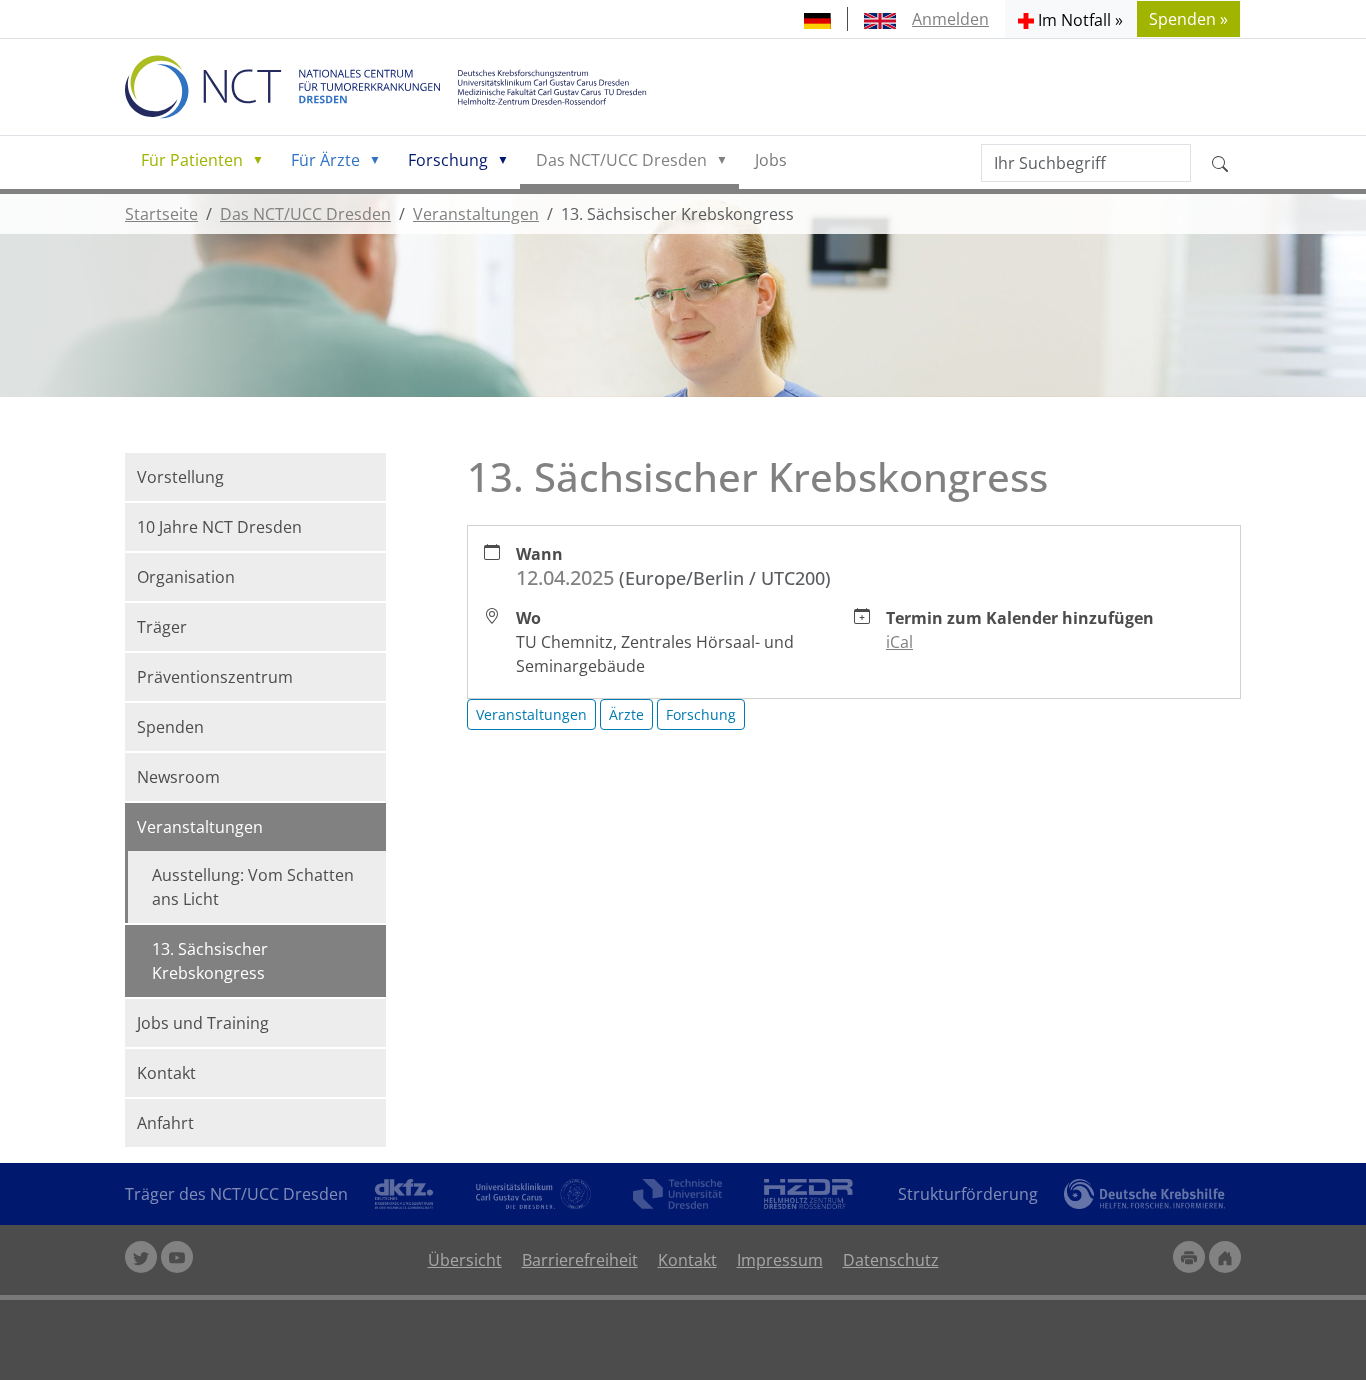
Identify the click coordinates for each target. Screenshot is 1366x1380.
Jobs (771, 160)
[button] (1070, 19)
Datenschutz (891, 1260)
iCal (899, 642)
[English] (880, 19)
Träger (162, 627)
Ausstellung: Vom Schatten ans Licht (253, 887)
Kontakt (166, 1073)
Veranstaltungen (476, 214)
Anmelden (950, 19)
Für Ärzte (325, 160)
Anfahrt (165, 1123)
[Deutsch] (817, 19)
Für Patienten (192, 160)
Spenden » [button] (1188, 19)
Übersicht (465, 1260)
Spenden (170, 727)
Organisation (186, 577)
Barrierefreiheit (580, 1260)
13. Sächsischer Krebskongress (210, 961)
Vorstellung (180, 477)
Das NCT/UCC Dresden (621, 160)
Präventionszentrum (215, 677)
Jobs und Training (203, 1023)
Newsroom (178, 777)
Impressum (780, 1260)
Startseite (161, 214)
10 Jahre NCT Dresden (219, 527)
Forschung (448, 160)
